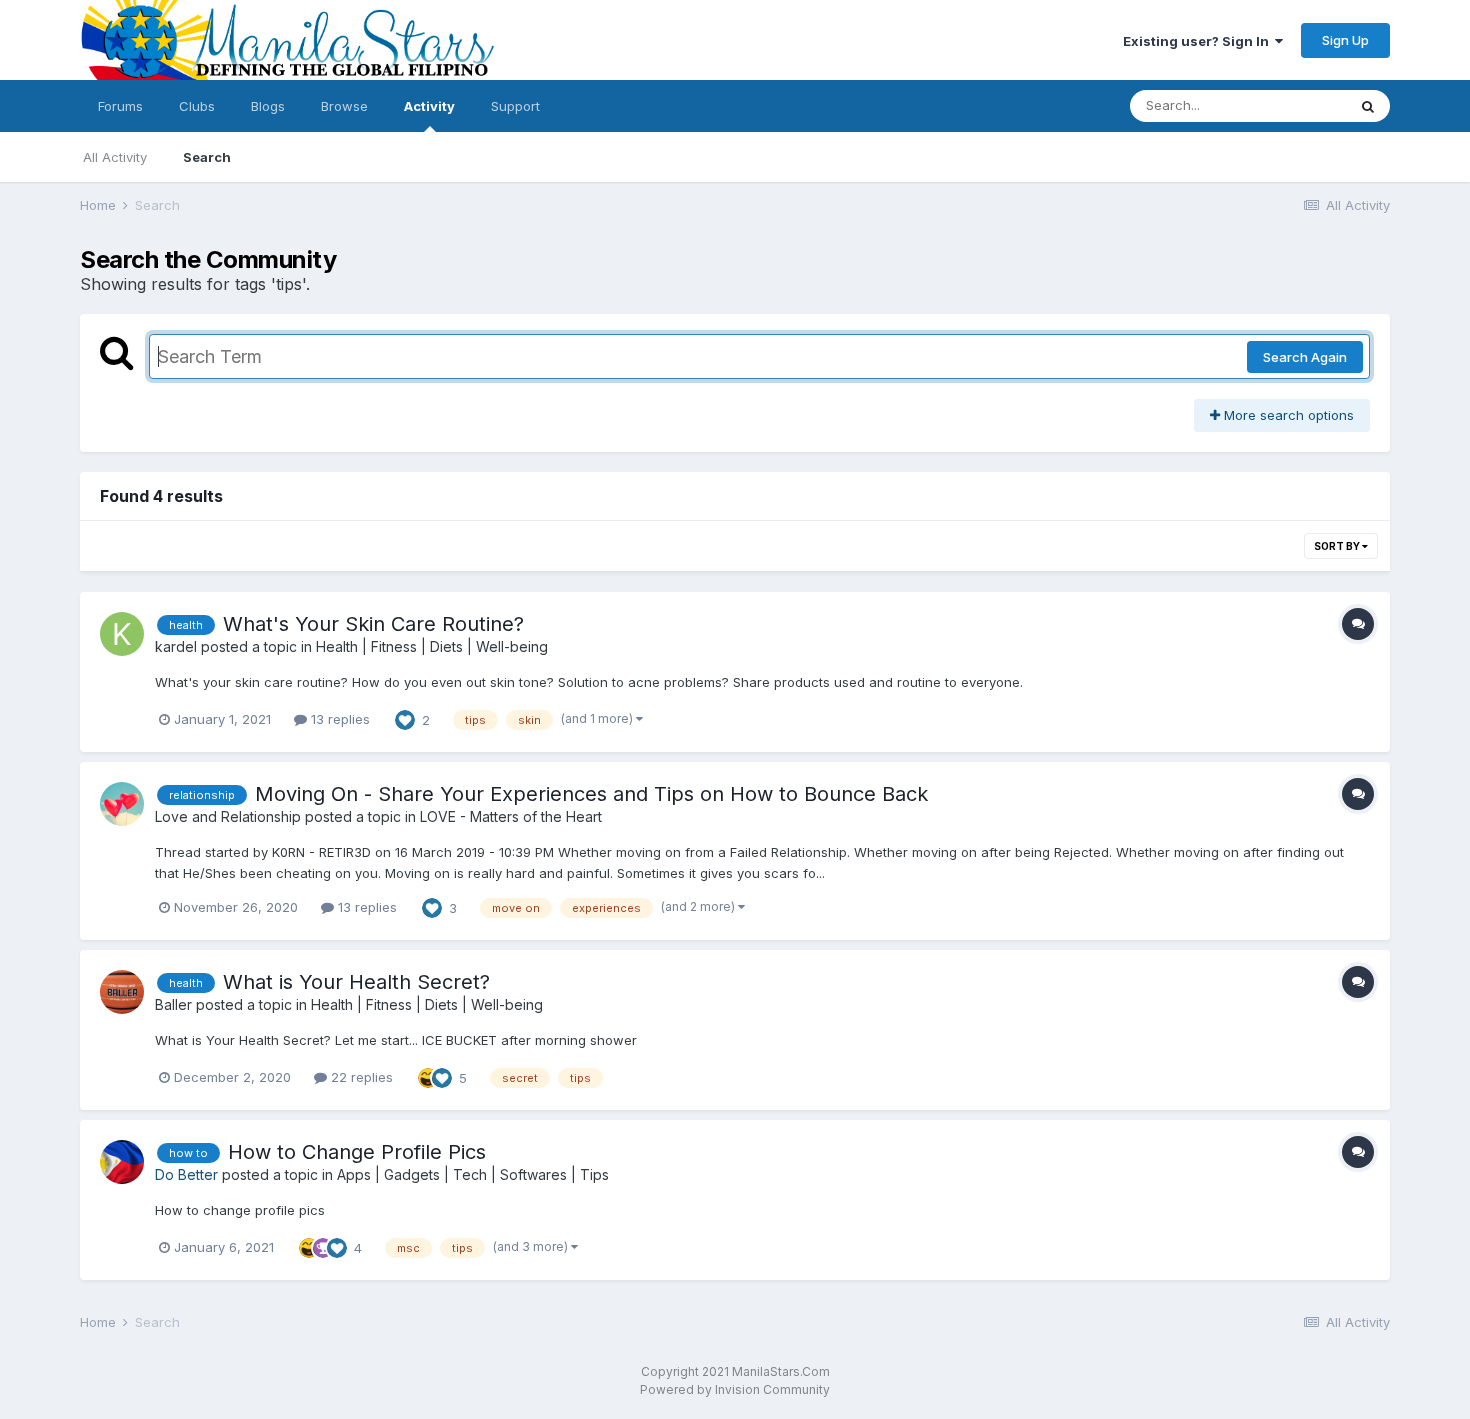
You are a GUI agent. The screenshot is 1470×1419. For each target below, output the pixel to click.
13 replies (338, 719)
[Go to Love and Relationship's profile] (122, 804)
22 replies (360, 1077)
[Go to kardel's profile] (122, 634)
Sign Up (1345, 40)
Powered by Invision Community (735, 1389)
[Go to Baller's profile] (122, 992)
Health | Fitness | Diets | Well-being (432, 646)
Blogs (268, 106)
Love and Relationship (228, 816)
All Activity (115, 157)
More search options (1287, 415)
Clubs (197, 106)
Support (515, 106)
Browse (344, 106)
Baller (173, 1004)
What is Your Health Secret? (356, 982)
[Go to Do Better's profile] (122, 1162)
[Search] (1368, 106)
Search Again (1305, 357)
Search (207, 157)
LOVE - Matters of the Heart (511, 816)
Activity (429, 106)
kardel (176, 646)
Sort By (1338, 546)
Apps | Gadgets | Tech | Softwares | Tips (473, 1174)
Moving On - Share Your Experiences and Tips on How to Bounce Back (591, 794)
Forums (120, 106)
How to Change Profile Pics (357, 1152)
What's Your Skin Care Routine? (373, 624)
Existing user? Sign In (1199, 41)
